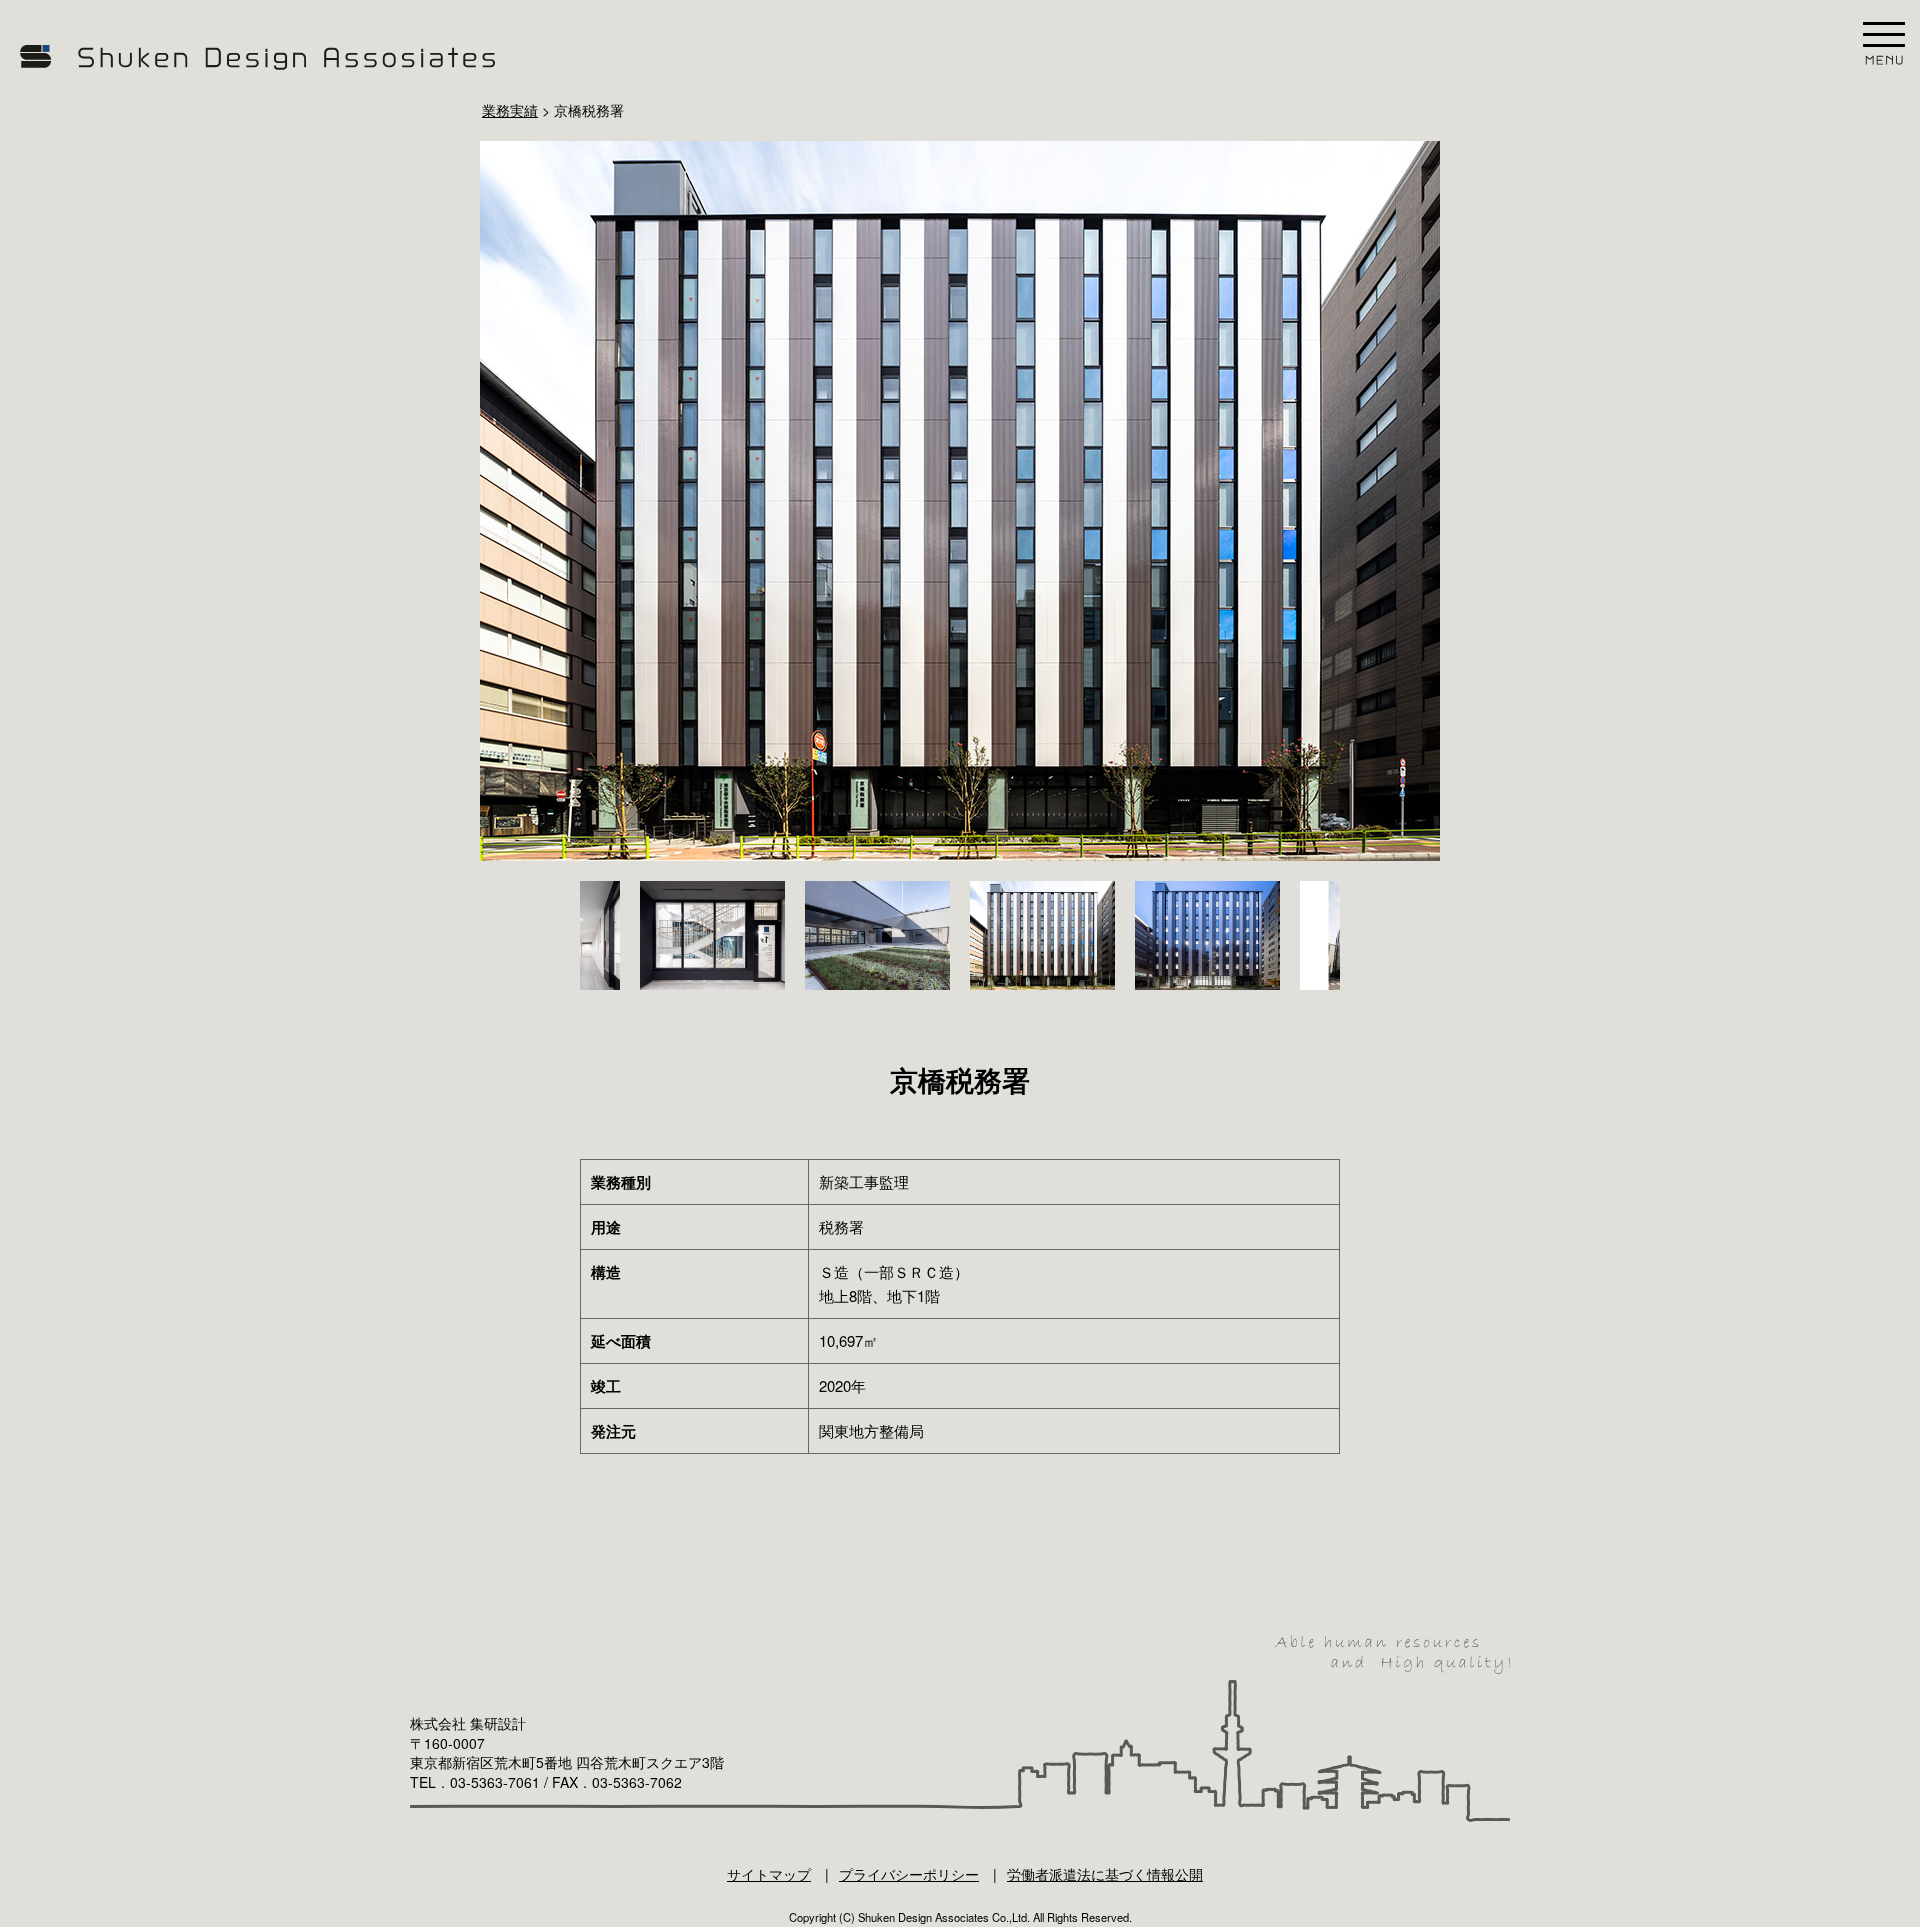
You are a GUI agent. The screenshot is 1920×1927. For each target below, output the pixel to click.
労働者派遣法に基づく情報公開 (1105, 1874)
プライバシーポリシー (909, 1874)
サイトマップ (769, 1874)
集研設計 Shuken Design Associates (260, 57)
